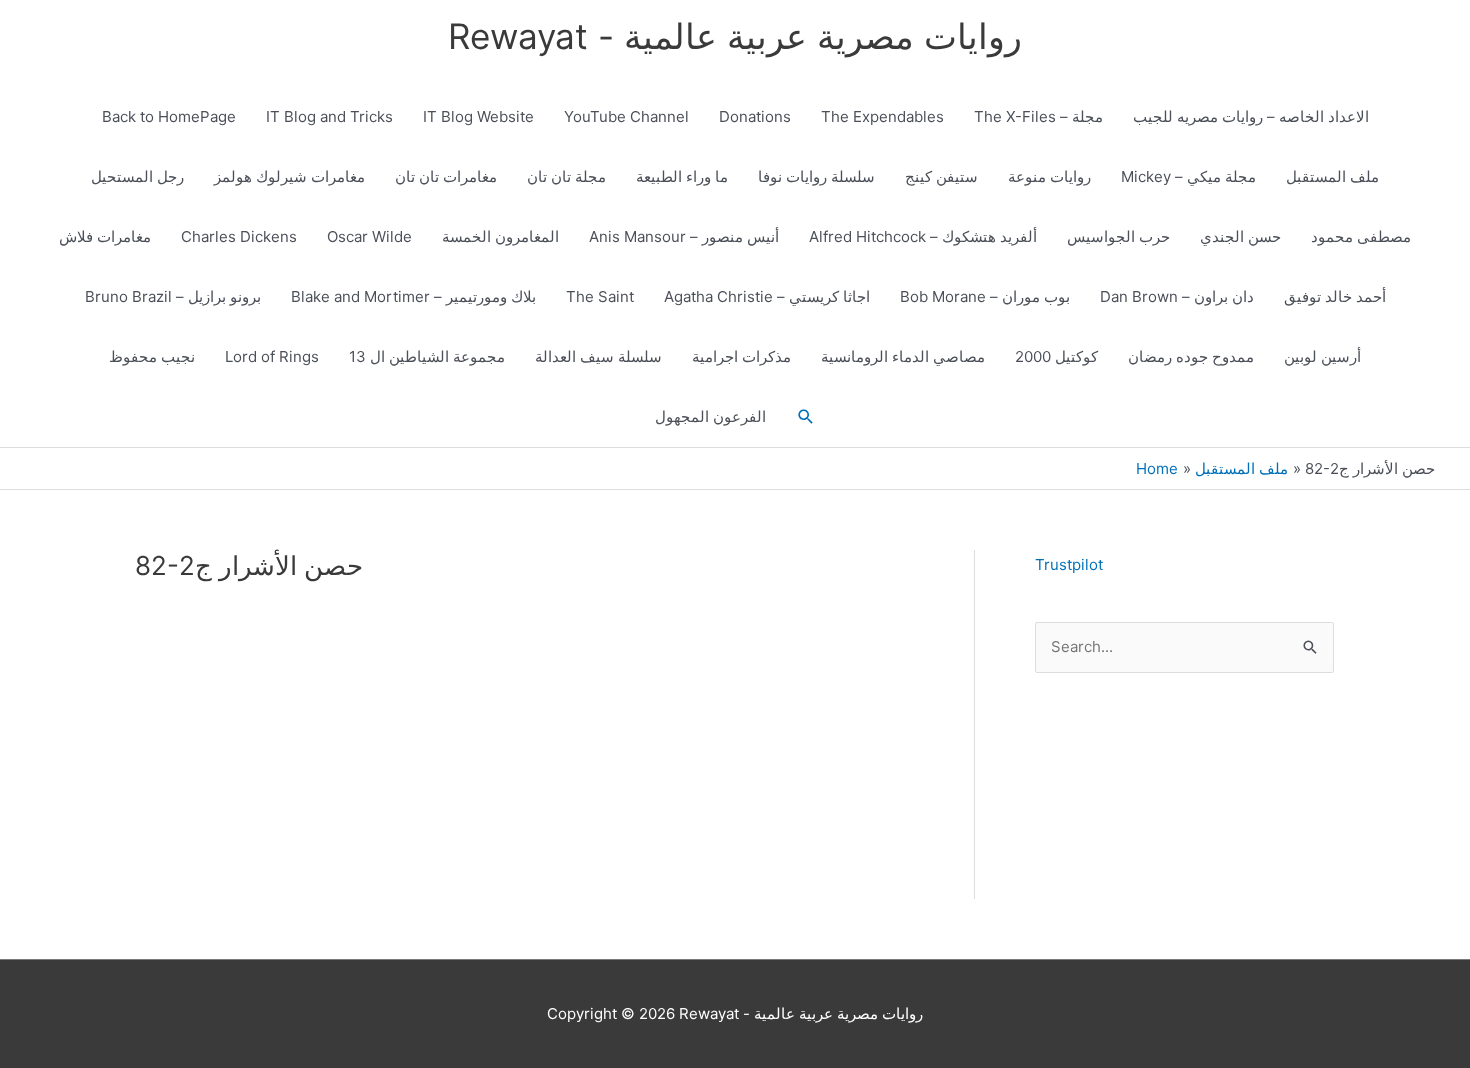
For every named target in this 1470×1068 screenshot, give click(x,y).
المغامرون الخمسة (500, 236)
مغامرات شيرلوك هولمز (289, 176)
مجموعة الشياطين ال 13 (427, 356)
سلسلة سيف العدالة (598, 356)
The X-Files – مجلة (1038, 116)
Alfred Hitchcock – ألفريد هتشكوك (923, 236)
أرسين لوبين (1322, 356)
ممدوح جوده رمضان (1191, 356)
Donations (755, 116)
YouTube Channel (626, 116)
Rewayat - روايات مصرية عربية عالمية (735, 36)
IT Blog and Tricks (329, 116)
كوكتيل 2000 (1056, 356)
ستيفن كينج (941, 176)
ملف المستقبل (1332, 176)
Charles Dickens (239, 236)
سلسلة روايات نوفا (816, 176)
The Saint (600, 296)
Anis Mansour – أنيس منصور (684, 236)
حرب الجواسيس (1118, 236)
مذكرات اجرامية (741, 356)
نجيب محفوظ (152, 356)
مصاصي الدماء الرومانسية (903, 356)
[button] (806, 417)
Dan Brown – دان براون (1177, 296)
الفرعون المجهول (710, 416)
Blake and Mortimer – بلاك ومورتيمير (413, 296)
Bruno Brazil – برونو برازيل (173, 296)
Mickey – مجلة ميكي (1188, 176)
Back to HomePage (169, 116)
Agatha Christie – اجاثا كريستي (767, 296)
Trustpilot (1069, 564)
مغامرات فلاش (105, 236)
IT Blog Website (478, 116)
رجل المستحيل (137, 176)
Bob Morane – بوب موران (985, 296)
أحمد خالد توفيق (1335, 296)
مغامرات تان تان (446, 176)
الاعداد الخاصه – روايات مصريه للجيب (1251, 116)
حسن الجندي (1240, 236)
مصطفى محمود (1361, 236)
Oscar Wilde (369, 236)
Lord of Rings (272, 356)
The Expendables (882, 116)
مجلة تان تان (566, 176)
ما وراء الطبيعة (682, 176)
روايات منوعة (1049, 176)
